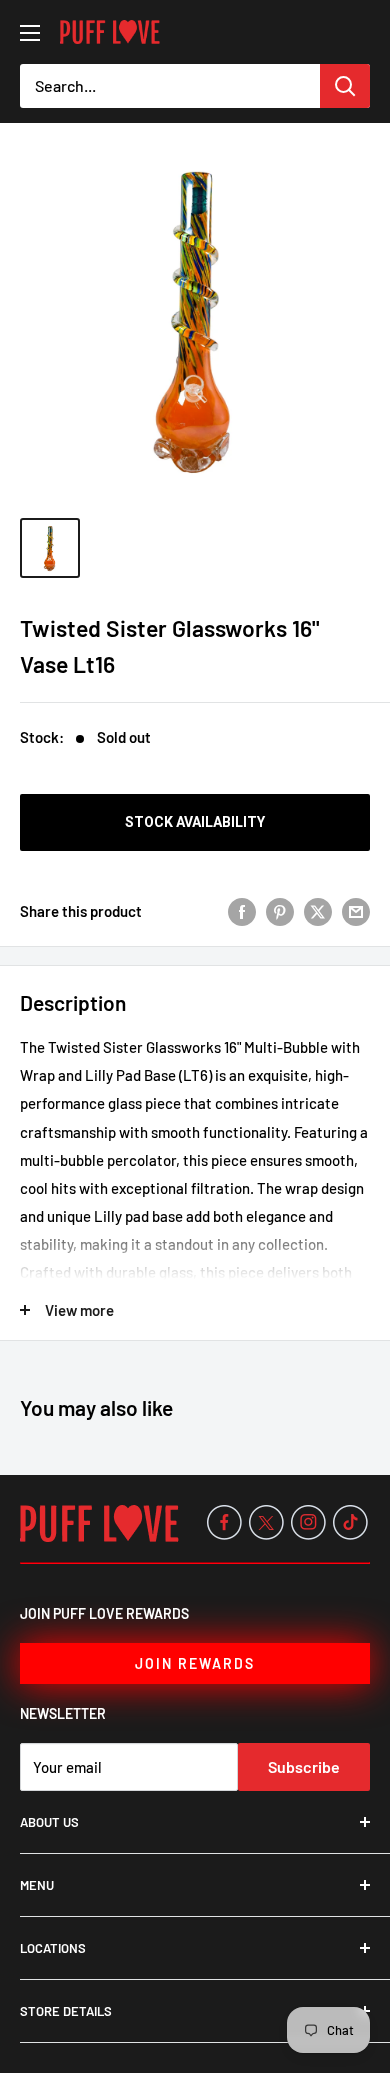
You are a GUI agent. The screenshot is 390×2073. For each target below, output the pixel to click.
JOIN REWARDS (195, 1663)
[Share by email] (356, 911)
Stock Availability (195, 822)
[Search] (345, 86)
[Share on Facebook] (242, 911)
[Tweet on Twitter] (318, 911)
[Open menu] (30, 33)
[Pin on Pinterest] (280, 911)
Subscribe (304, 1766)
